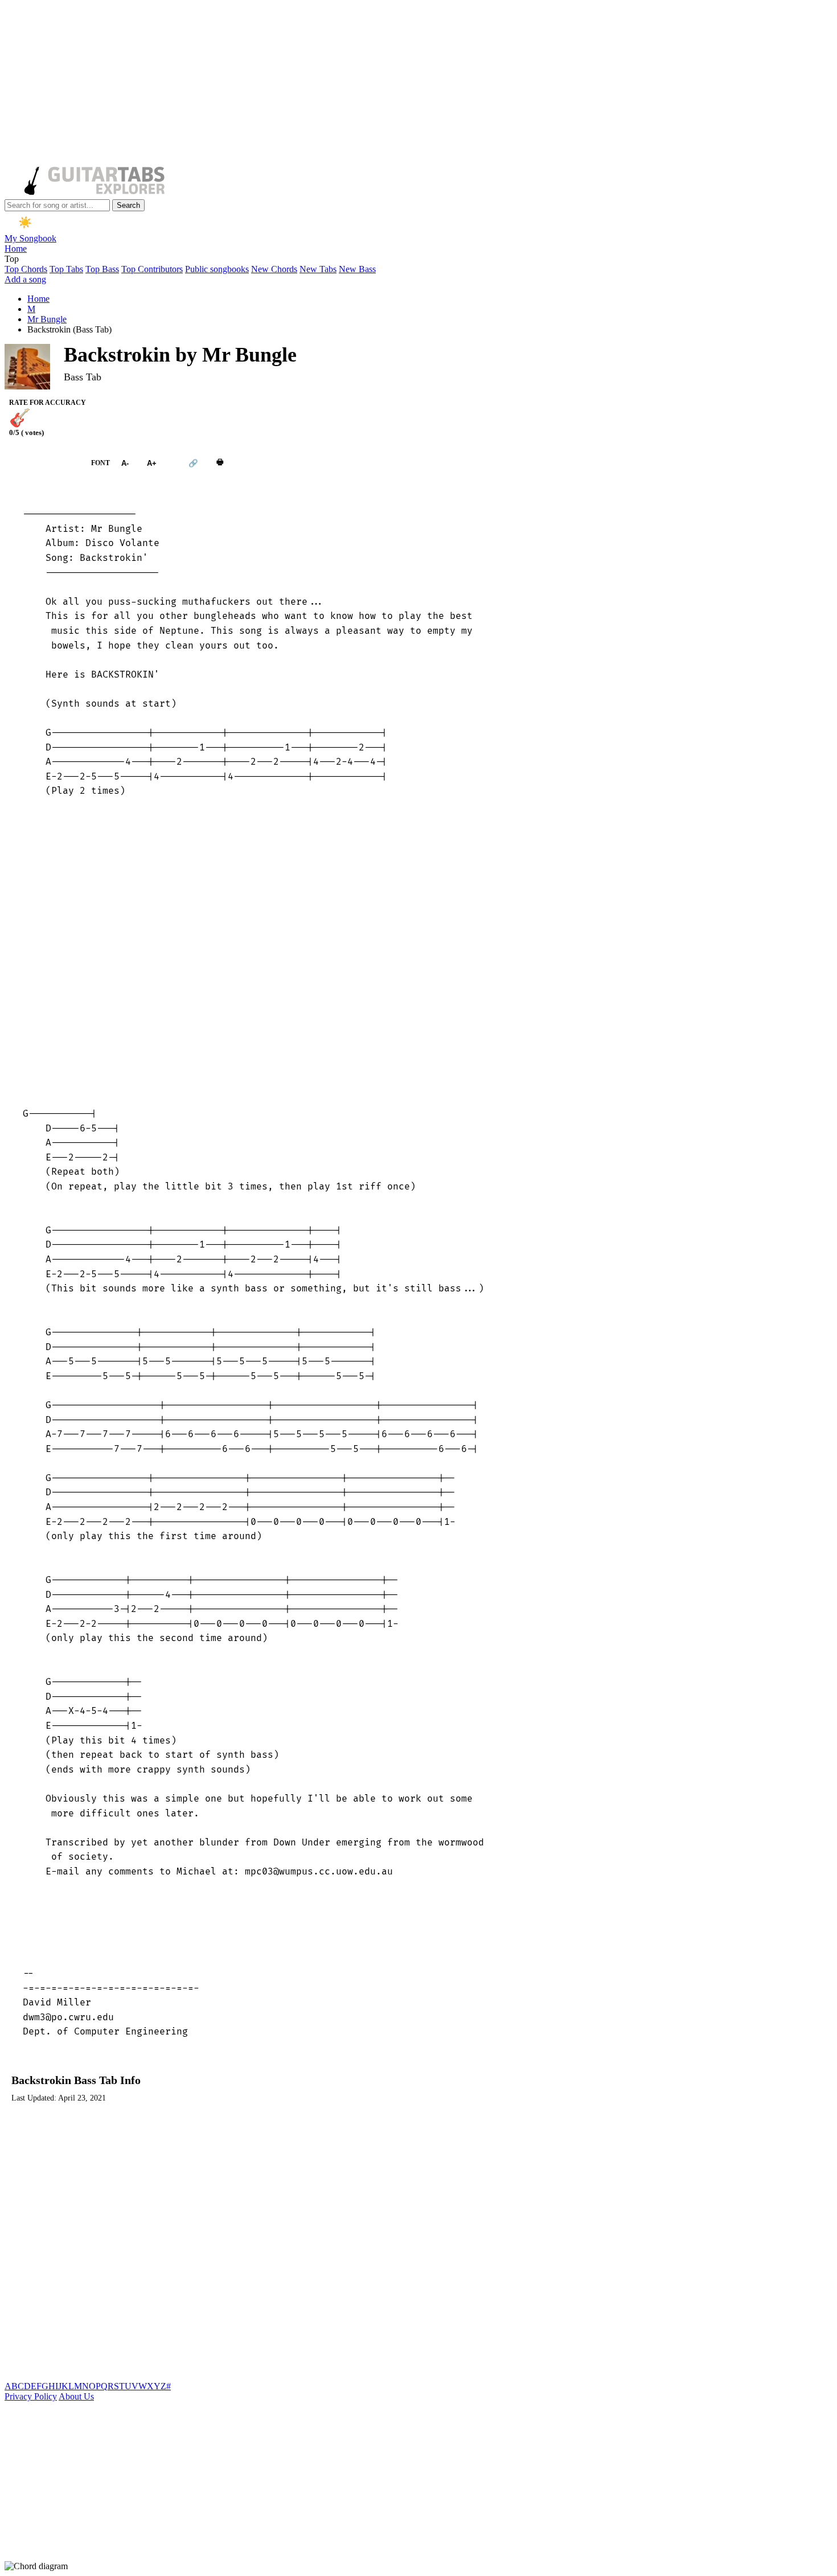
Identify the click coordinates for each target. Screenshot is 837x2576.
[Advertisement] (346, 84)
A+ (152, 463)
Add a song (25, 279)
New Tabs (318, 269)
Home (16, 249)
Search (128, 205)
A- (125, 463)
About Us (76, 2396)
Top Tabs (66, 269)
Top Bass (102, 269)
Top (12, 259)
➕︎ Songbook (42, 463)
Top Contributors (152, 269)
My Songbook (30, 238)
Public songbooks (217, 269)
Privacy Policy (31, 2396)
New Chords (274, 269)
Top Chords (26, 269)
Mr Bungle (47, 319)
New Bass (357, 269)
